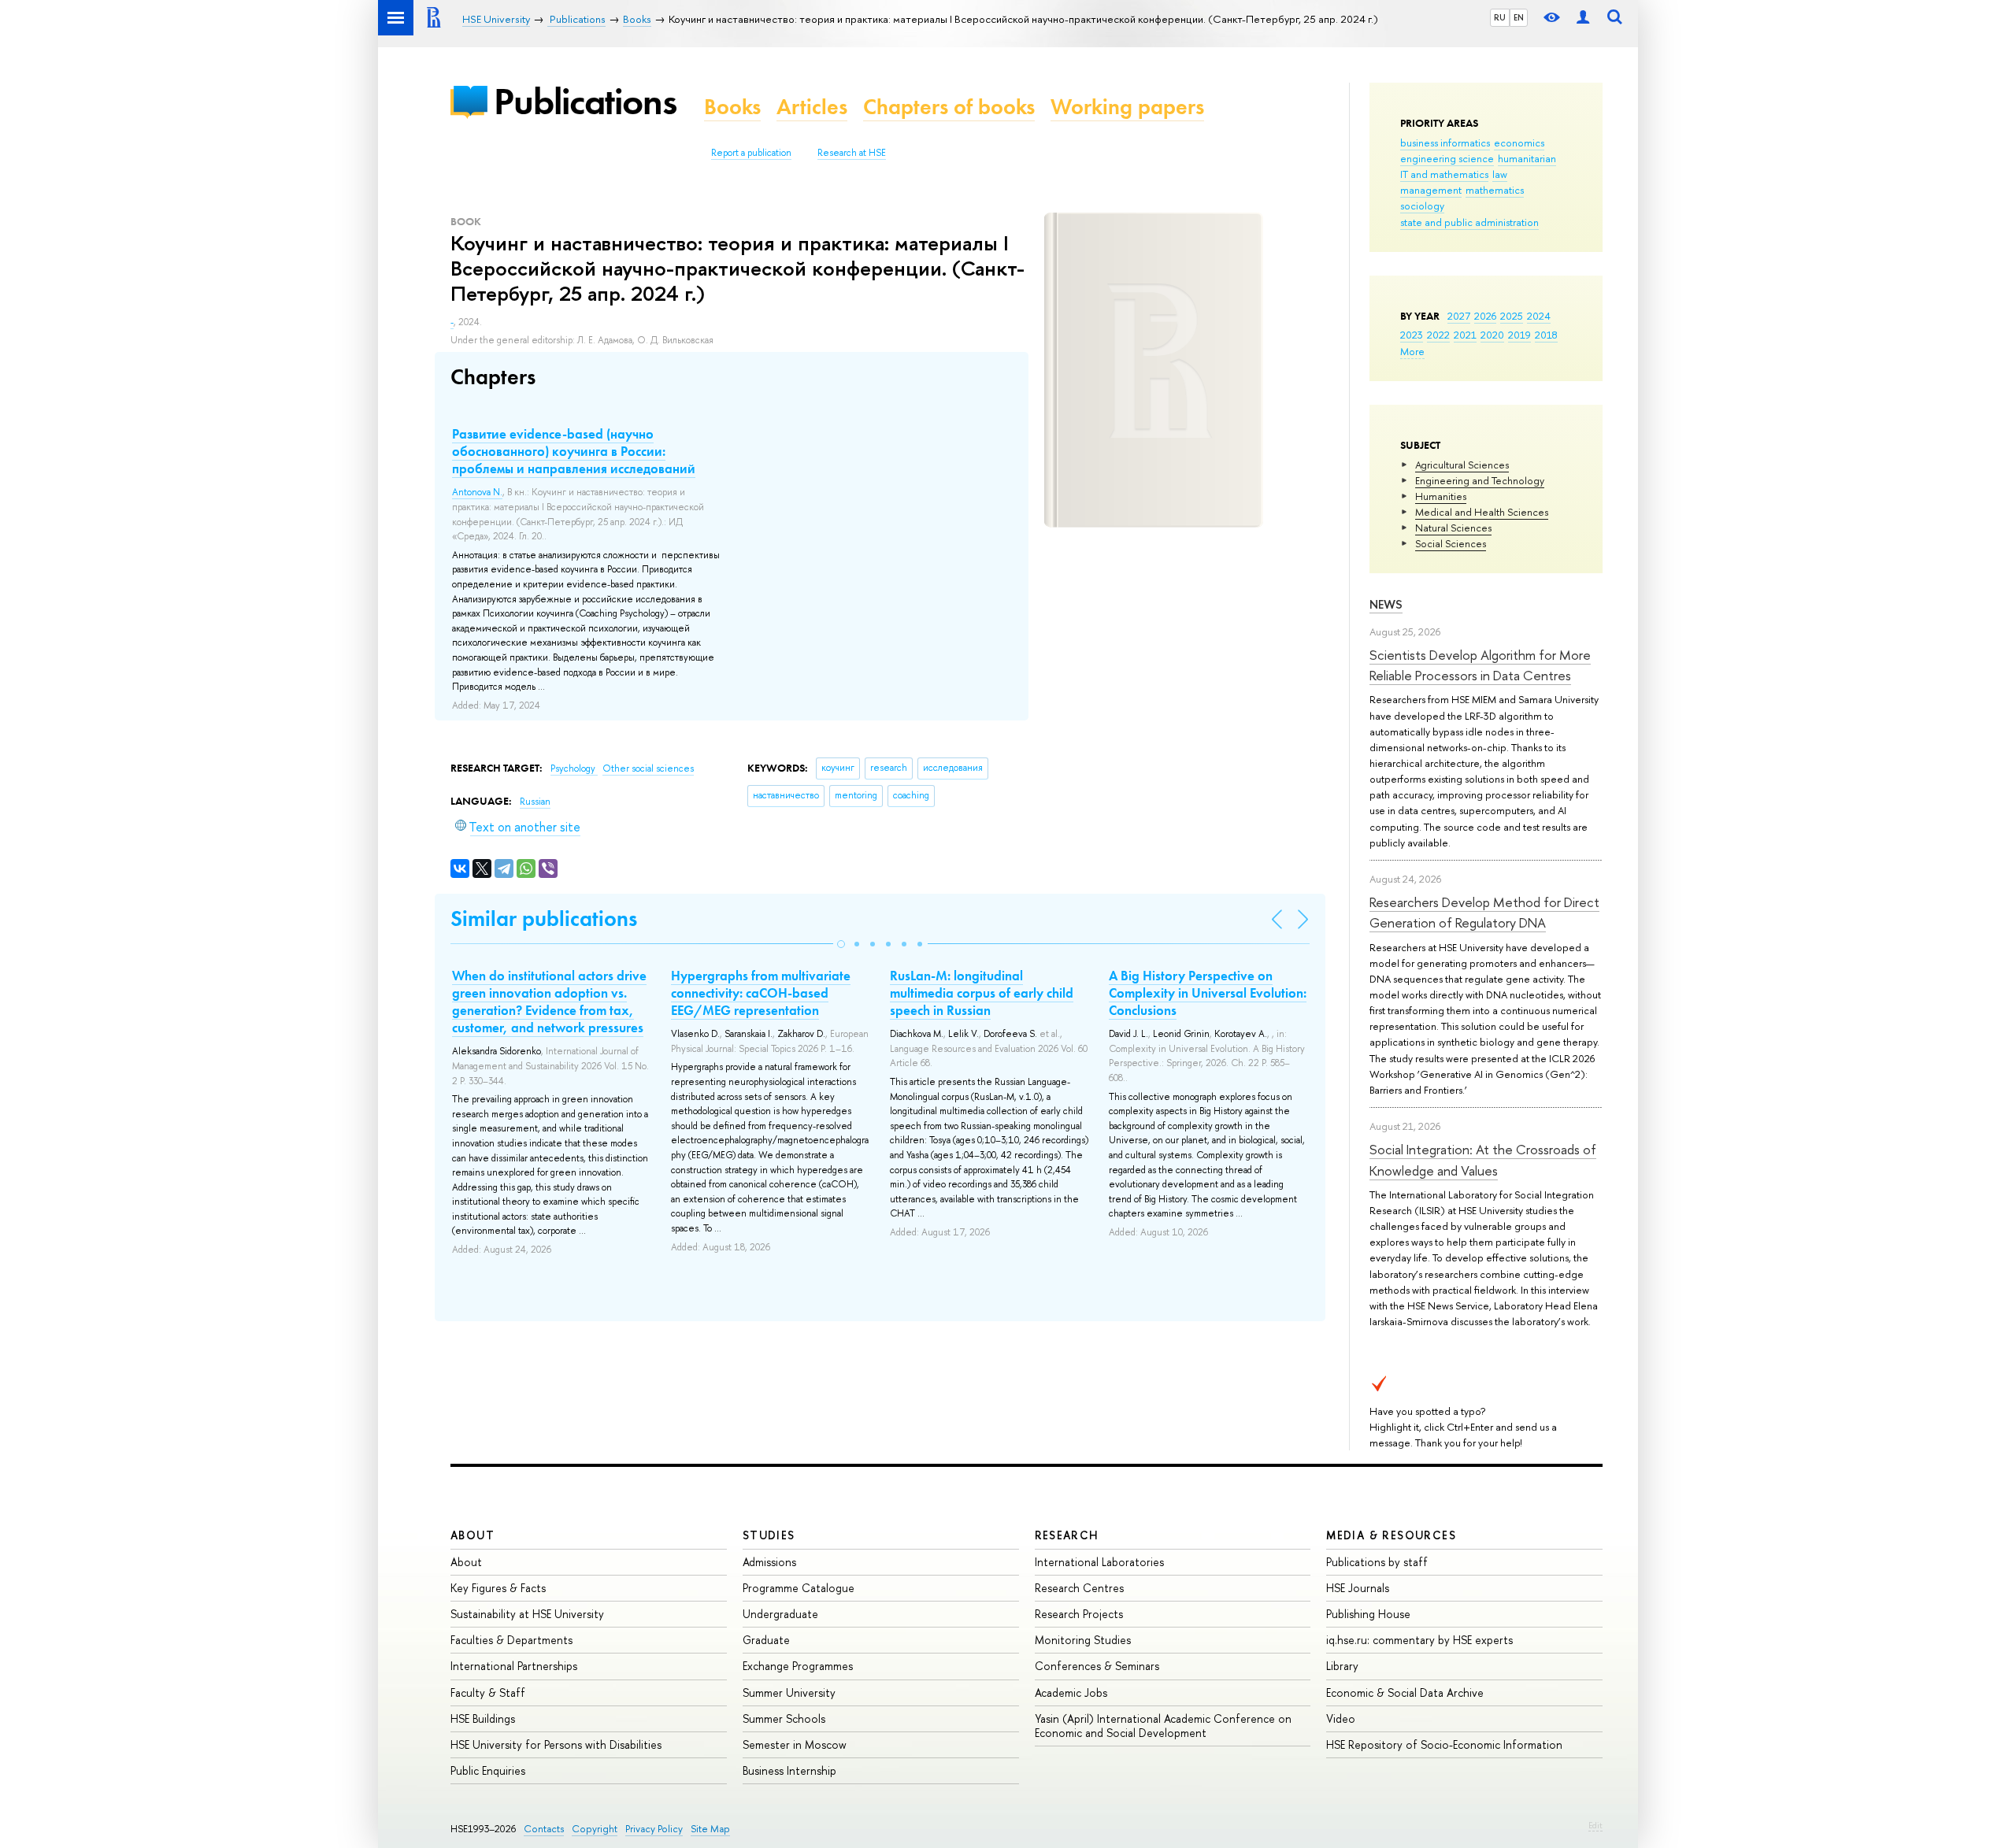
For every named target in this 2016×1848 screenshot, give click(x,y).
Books (732, 107)
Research (1067, 1535)
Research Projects (1079, 1614)
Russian (535, 802)
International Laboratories (1099, 1562)
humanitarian (1527, 158)
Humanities (1441, 496)
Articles (812, 107)
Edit (1595, 1825)
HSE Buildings (483, 1718)
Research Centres (1079, 1588)
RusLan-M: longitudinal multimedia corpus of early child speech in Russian (982, 993)
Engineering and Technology (1480, 480)
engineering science (1447, 158)
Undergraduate (780, 1614)
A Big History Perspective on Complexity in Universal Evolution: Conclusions (1208, 993)
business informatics (1445, 143)
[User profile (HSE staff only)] (1583, 18)
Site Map (710, 1829)
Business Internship (789, 1770)
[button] (841, 944)
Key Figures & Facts (498, 1588)
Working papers (1127, 107)
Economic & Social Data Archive (1405, 1692)
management (1431, 190)
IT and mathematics (1444, 174)
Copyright (595, 1829)
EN (1519, 17)
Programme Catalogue (799, 1588)
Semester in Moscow (795, 1744)
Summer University (789, 1692)
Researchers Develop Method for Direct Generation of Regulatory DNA (1484, 912)
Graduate (766, 1640)
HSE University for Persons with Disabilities (556, 1744)
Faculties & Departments (511, 1640)
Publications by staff (1377, 1562)
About (472, 1535)
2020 (1492, 335)
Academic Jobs (1071, 1692)
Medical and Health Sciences (1482, 512)
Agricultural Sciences (1462, 465)
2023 (1412, 335)
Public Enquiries (488, 1770)
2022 (1438, 335)
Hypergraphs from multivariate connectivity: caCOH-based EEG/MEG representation (761, 993)
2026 (1485, 316)
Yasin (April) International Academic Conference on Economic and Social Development (1163, 1726)
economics (1519, 143)
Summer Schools (784, 1718)
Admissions (769, 1562)
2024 (1539, 316)
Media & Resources (1391, 1535)
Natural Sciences (1453, 528)
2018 (1546, 335)
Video (1341, 1718)
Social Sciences (1451, 543)
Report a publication (751, 153)
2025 (1512, 316)
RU (1500, 17)
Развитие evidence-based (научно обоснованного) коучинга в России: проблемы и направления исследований (574, 451)
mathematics (1495, 190)
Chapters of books (949, 107)
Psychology (574, 768)
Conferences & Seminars (1097, 1666)
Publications (585, 101)
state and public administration (1469, 222)
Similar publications (544, 918)
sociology (1422, 206)
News (1386, 604)
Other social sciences (648, 768)
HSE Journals (1358, 1588)
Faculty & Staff (488, 1692)
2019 (1519, 335)
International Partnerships (514, 1666)
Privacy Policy (654, 1829)
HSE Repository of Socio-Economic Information (1444, 1744)
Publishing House (1368, 1614)
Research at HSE (852, 153)
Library (1342, 1666)
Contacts (544, 1829)
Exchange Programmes (798, 1666)
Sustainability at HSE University (527, 1614)
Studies (769, 1535)
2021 (1465, 335)
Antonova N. (477, 492)
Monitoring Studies (1083, 1640)
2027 (1459, 316)
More (1412, 351)
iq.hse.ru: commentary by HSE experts (1419, 1640)
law (1500, 174)
